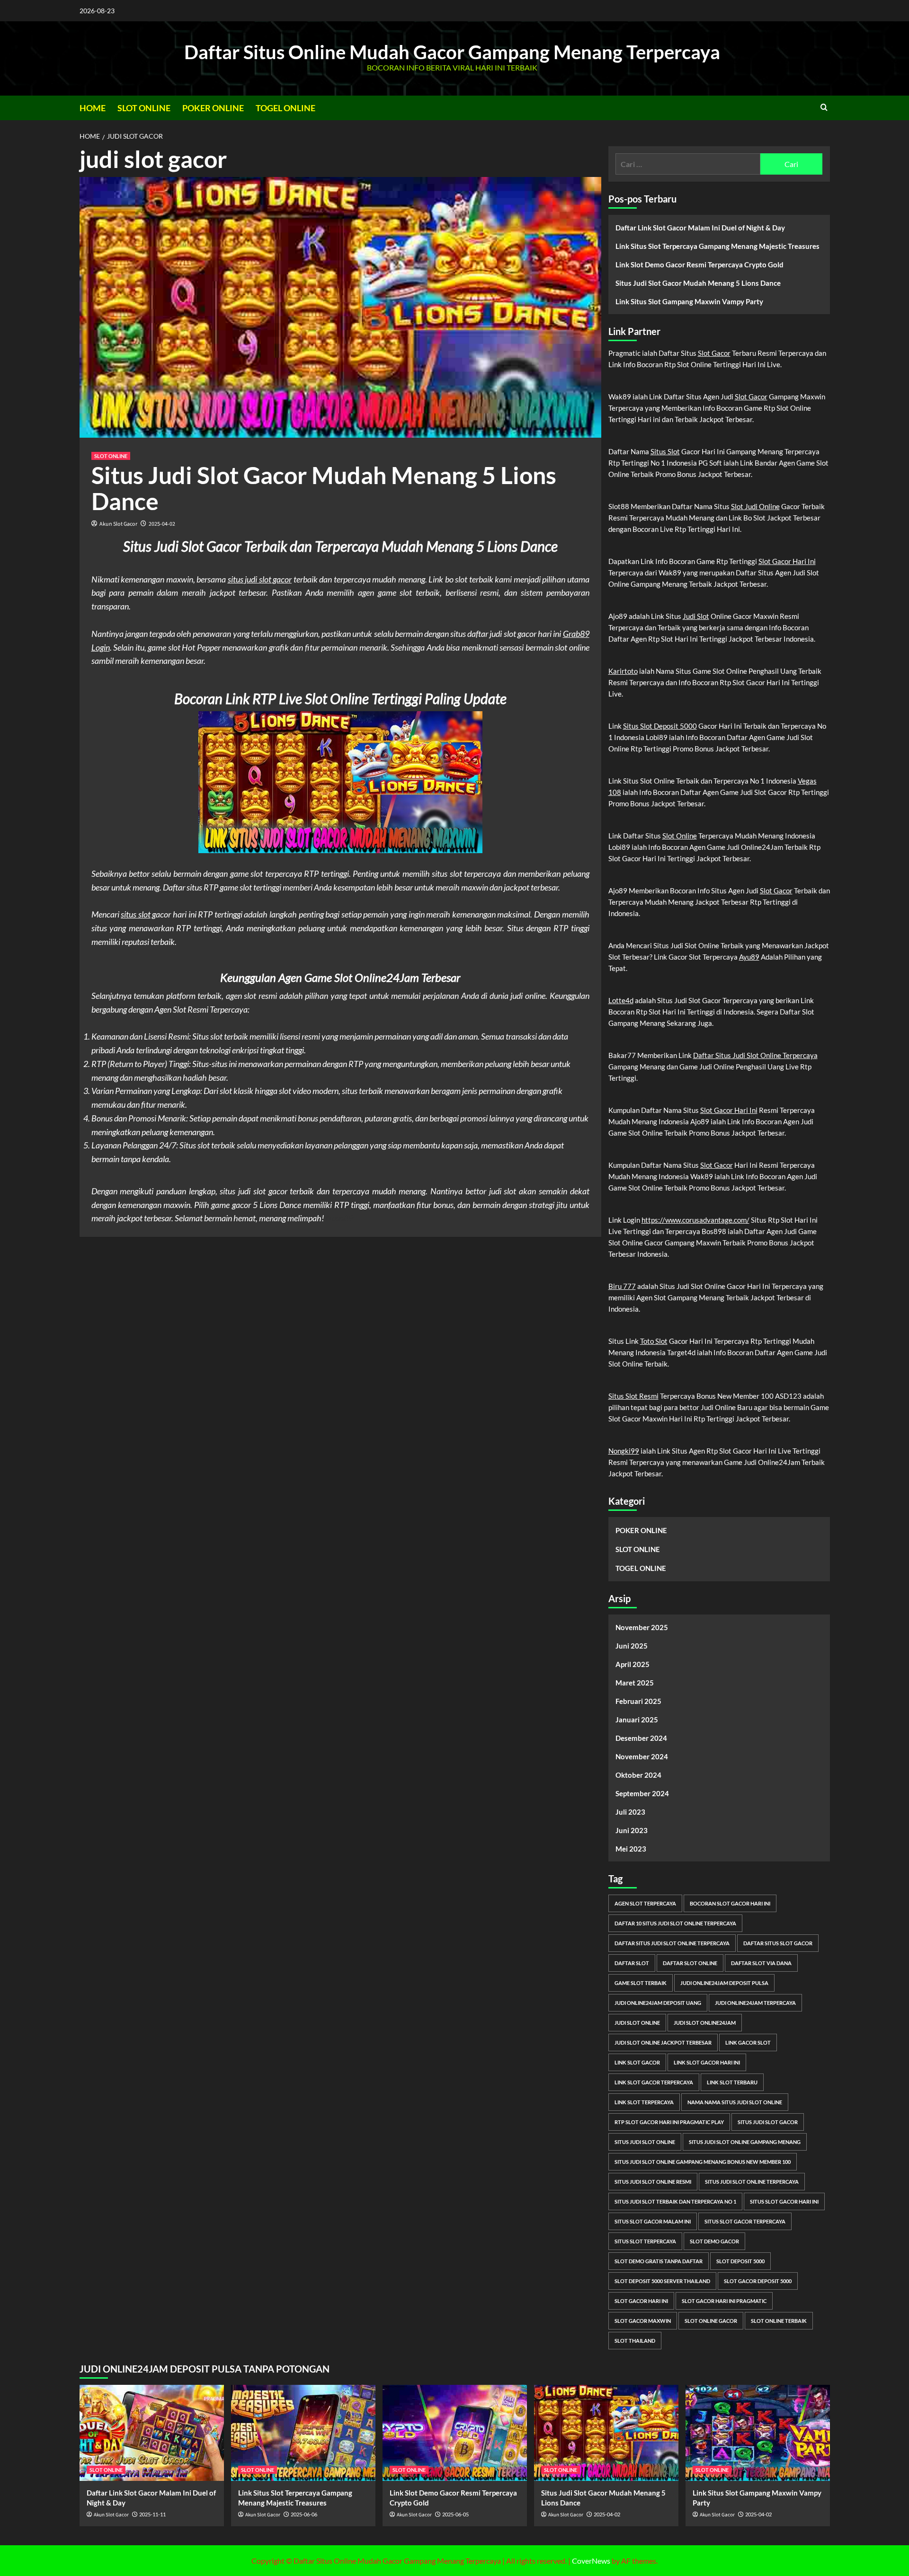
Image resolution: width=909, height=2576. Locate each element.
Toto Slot (654, 1341)
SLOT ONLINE (144, 108)
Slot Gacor (714, 353)
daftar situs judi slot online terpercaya (672, 1943)
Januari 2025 (637, 1720)
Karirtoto (623, 671)
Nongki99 (624, 1451)
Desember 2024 (641, 1738)
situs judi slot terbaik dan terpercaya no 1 (675, 2201)
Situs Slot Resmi (633, 1396)
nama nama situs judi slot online (735, 2102)
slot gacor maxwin (643, 2321)
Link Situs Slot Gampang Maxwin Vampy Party (689, 301)
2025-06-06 (304, 2514)
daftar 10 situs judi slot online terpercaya (675, 1923)
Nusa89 (339, 1218)
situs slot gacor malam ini (653, 2221)
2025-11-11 (152, 2514)
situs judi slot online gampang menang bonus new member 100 (703, 2162)
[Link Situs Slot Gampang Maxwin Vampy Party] (758, 2433)
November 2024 (642, 1756)
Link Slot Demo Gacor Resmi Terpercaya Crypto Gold (700, 265)
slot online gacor (711, 2321)
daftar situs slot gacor (778, 1943)
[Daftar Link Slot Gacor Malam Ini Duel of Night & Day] (152, 2433)
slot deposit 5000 (740, 2261)
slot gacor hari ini (641, 2301)
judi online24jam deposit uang (658, 2003)
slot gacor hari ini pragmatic (724, 2301)
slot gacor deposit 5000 (758, 2281)
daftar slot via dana (761, 1963)
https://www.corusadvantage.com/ (695, 1220)
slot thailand (635, 2341)
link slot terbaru (732, 2082)
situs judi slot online (645, 2142)
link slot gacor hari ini (707, 2062)
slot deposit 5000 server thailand (662, 2281)
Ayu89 (749, 957)
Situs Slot (665, 451)
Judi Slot (696, 616)
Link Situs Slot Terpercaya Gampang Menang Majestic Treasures (717, 246)
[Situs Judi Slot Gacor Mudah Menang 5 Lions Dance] (606, 2433)
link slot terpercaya (644, 2102)
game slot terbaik (641, 1983)
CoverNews (591, 2561)
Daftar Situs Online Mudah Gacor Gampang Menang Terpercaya (452, 52)
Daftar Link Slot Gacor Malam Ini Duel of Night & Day (700, 228)
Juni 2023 (632, 1830)
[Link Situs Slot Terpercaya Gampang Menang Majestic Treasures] (303, 2433)
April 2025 (633, 1664)
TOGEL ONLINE (285, 108)
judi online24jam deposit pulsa (724, 1983)
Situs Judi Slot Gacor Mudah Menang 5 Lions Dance (324, 488)
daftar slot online (690, 1963)
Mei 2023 (631, 1849)
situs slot (136, 914)
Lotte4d (621, 1000)
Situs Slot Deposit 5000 (660, 726)
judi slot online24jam (705, 2023)
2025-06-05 (455, 2514)
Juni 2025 (632, 1646)
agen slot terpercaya (645, 1903)
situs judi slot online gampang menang (745, 2142)
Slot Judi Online (755, 506)
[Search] (824, 107)
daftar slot (632, 1963)
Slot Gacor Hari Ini (787, 561)
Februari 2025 (638, 1701)
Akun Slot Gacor (118, 524)
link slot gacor (637, 2062)
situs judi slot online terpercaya (752, 2182)
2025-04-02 (162, 524)
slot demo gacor (714, 2241)
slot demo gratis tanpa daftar (659, 2261)
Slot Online (680, 836)
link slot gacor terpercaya (654, 2082)
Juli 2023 (630, 1812)
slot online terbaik (779, 2321)
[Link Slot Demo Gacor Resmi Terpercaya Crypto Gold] (455, 2433)
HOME (93, 108)
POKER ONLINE (213, 108)
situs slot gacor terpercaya (745, 2221)
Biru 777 (622, 1286)
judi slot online (637, 2023)
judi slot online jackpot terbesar (663, 2042)
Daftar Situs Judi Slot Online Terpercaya (755, 1055)
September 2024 (642, 1793)
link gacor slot (748, 2042)
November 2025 (642, 1627)
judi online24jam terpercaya (755, 2003)
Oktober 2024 (638, 1775)
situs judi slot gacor (260, 579)
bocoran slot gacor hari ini (730, 1903)
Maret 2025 (635, 1683)
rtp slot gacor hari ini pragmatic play (669, 2122)
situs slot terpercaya (645, 2241)
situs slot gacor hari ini (784, 2201)
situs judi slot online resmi (653, 2182)
